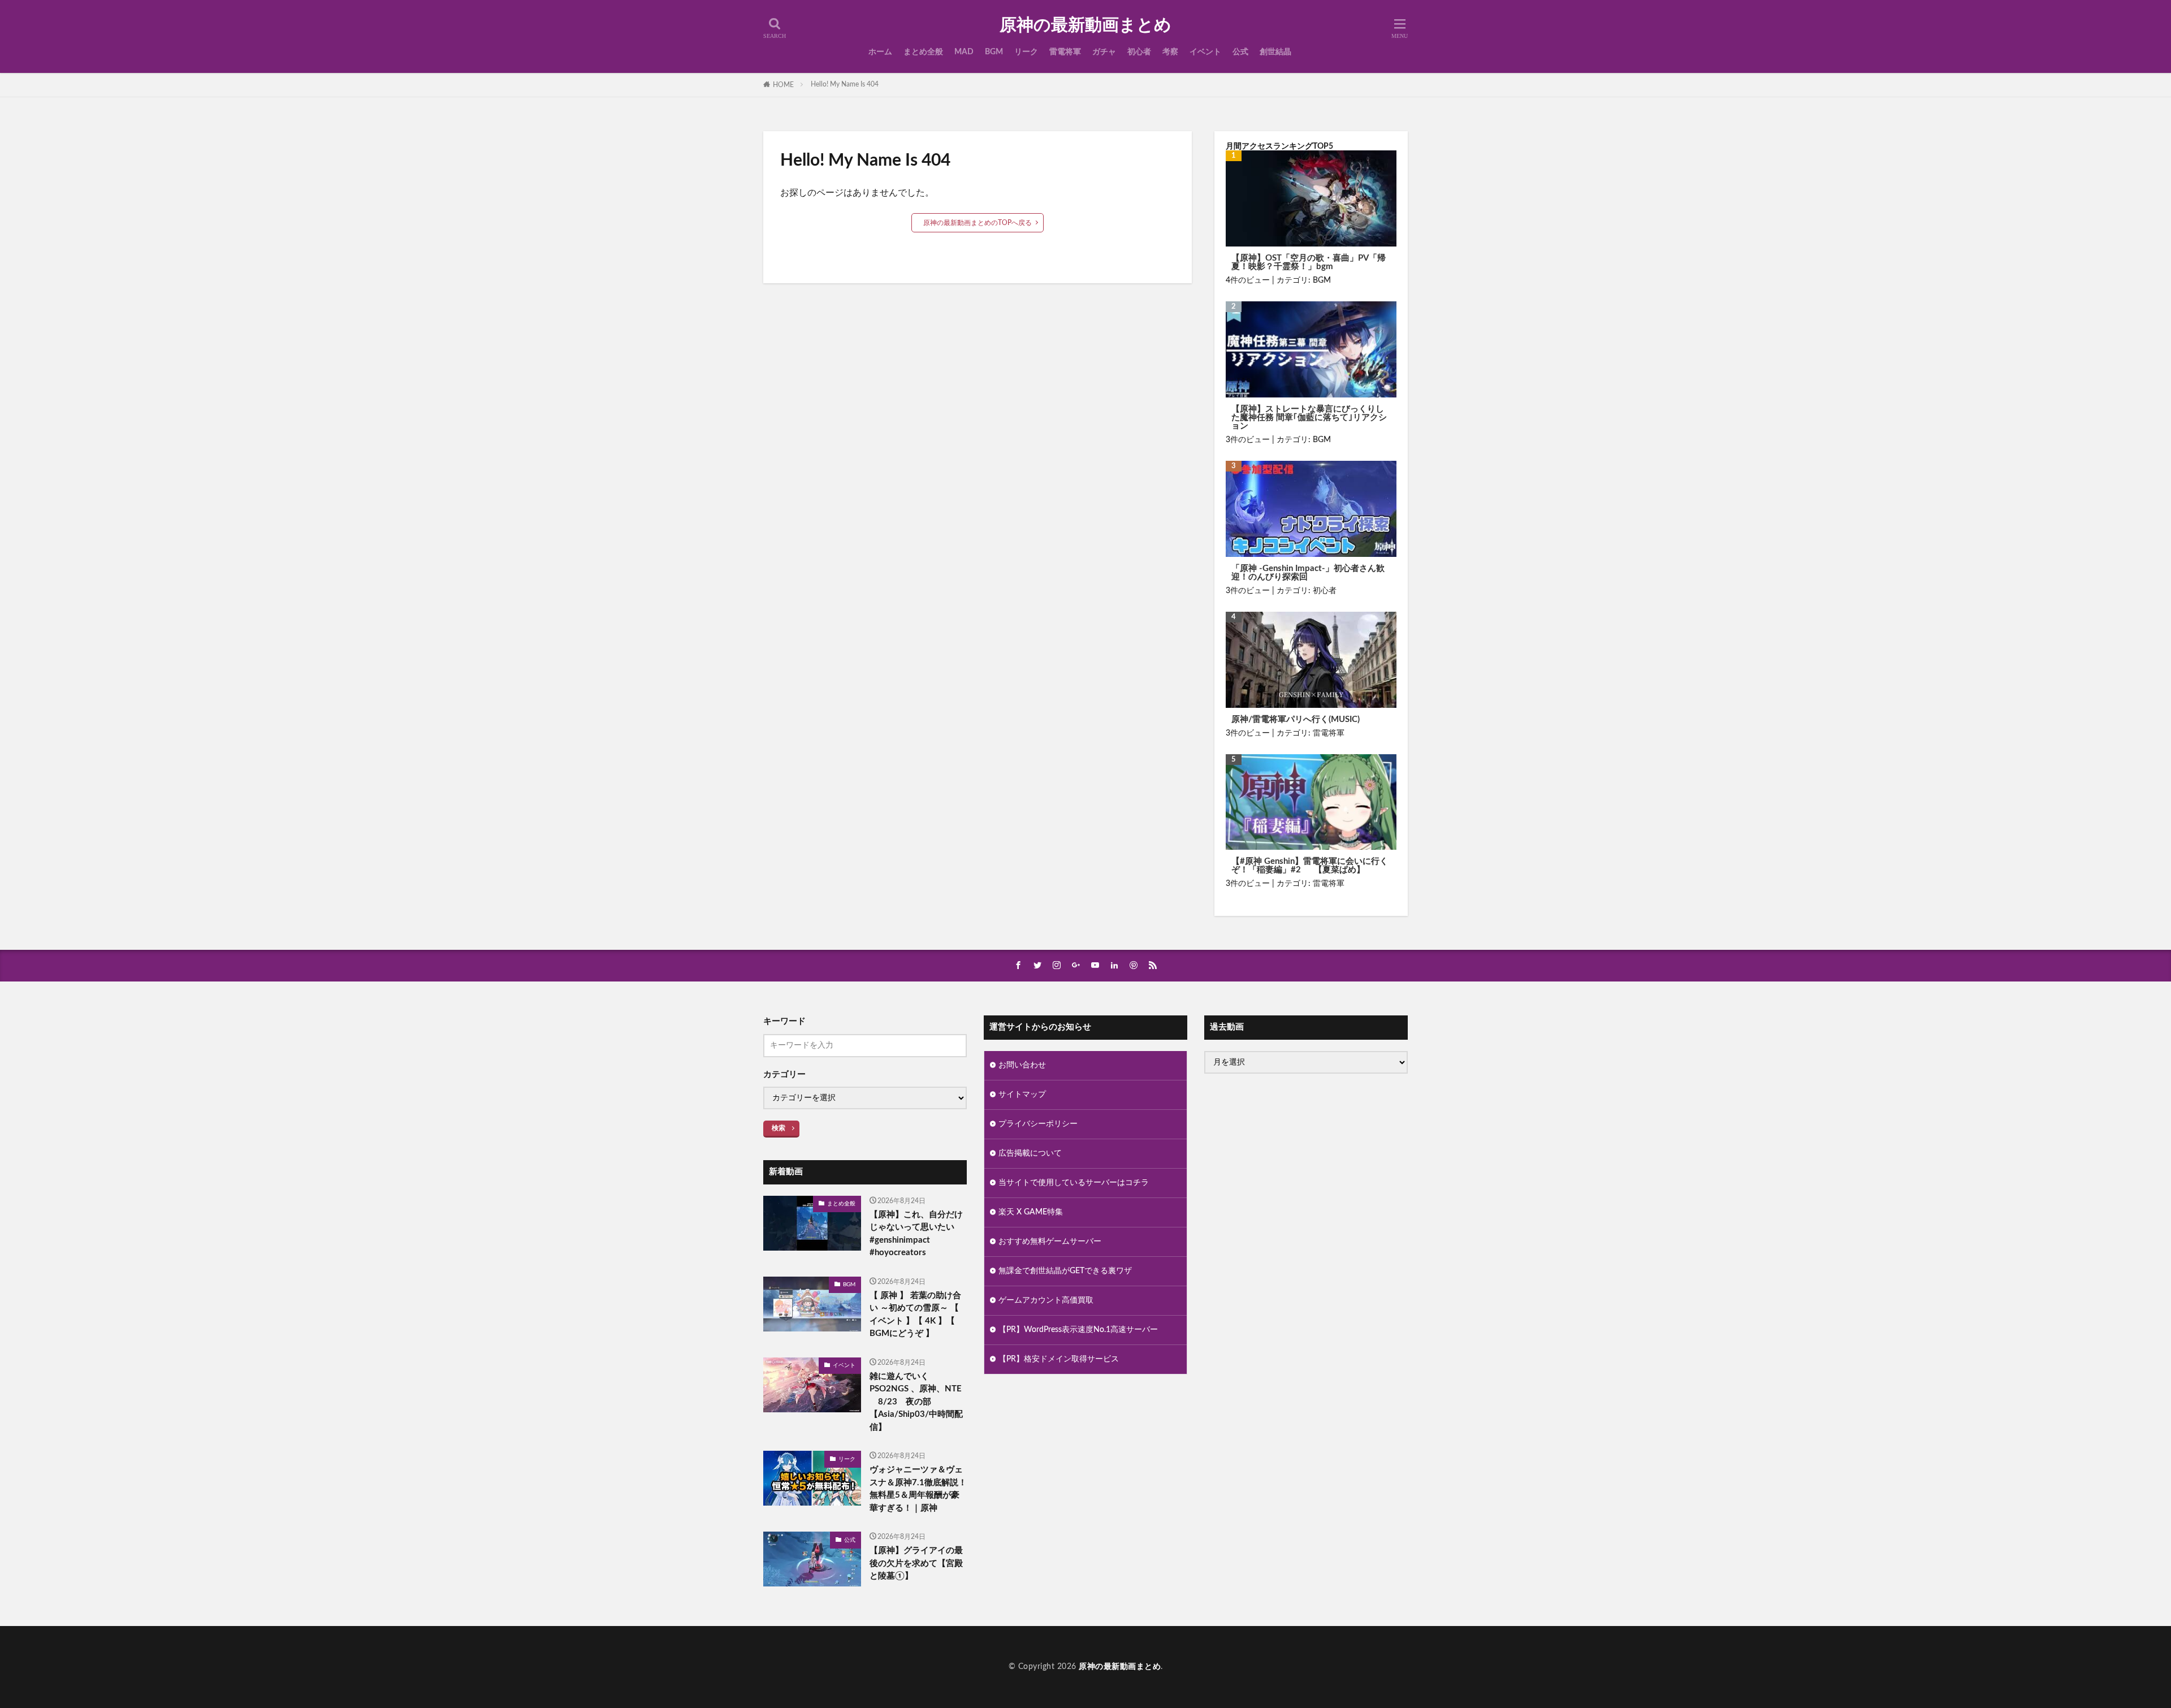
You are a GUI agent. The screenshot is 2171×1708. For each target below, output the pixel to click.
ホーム (880, 52)
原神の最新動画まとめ (1085, 25)
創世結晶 (1275, 52)
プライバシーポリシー (1038, 1124)
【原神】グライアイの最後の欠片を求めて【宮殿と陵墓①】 (916, 1563)
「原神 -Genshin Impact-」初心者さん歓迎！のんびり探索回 (1308, 573)
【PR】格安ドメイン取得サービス (1059, 1359)
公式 (1240, 52)
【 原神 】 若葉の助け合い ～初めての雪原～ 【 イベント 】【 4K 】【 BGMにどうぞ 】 (915, 1315)
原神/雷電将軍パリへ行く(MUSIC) (1296, 719)
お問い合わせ (1022, 1065)
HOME (783, 85)
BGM (994, 52)
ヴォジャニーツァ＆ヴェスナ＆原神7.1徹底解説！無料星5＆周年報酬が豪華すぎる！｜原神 (918, 1489)
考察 (1170, 52)
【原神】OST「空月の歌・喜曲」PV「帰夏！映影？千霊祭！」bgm (1309, 262)
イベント (1205, 52)
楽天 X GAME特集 (1031, 1212)
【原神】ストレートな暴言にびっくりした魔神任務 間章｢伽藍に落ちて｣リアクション (1309, 418)
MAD (964, 52)
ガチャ (1104, 52)
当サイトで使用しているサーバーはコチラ (1074, 1183)
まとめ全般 (923, 52)
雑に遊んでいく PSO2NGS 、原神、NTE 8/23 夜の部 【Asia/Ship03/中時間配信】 (916, 1402)
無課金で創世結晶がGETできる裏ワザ (1065, 1271)
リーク (1026, 52)
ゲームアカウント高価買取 (1046, 1300)
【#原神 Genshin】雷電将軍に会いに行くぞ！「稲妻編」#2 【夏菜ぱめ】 (1310, 866)
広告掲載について (1030, 1153)
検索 (779, 1128)
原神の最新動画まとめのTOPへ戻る (978, 223)
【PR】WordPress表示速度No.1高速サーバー (1078, 1330)
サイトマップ (1022, 1095)
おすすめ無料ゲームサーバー (1050, 1242)
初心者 (1139, 52)
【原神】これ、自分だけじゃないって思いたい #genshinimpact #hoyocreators (916, 1234)
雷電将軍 (1065, 52)
